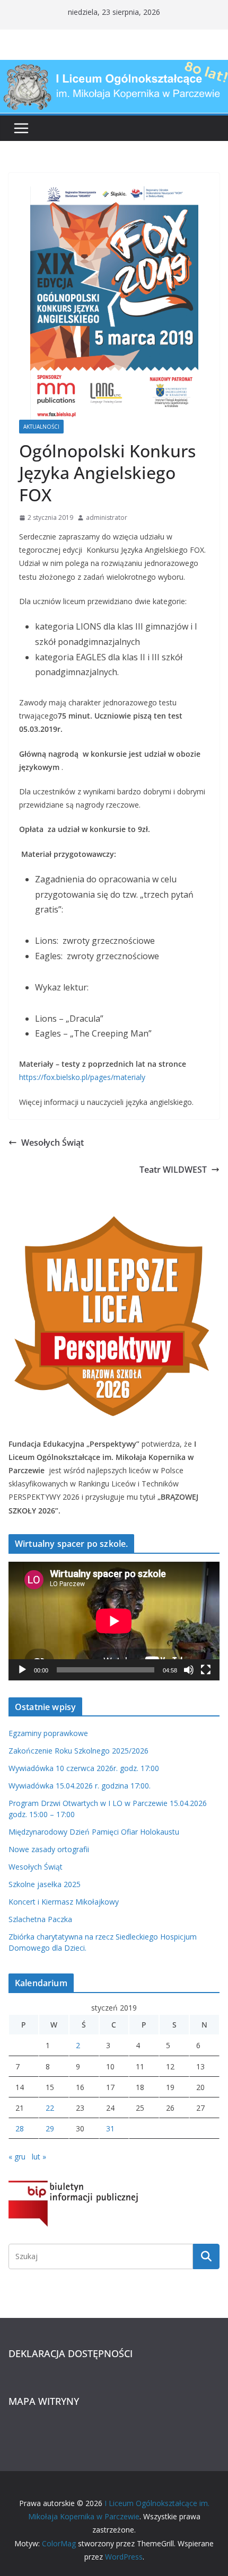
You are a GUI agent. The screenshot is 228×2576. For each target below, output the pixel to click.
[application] (114, 1621)
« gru (17, 2157)
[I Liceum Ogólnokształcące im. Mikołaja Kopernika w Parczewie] (114, 67)
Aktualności (41, 427)
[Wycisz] (189, 1670)
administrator (107, 517)
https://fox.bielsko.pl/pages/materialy (82, 1077)
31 (110, 2128)
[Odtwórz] (22, 1670)
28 (20, 2128)
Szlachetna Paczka (40, 1919)
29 (50, 2128)
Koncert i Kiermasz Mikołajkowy (64, 1902)
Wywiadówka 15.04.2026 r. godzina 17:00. (80, 1786)
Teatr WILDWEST (173, 1170)
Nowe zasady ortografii (49, 1849)
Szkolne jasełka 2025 (45, 1884)
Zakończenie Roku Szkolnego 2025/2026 (78, 1751)
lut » (39, 2157)
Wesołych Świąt (52, 1143)
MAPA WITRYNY (44, 2401)
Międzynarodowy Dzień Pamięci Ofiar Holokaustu (94, 1832)
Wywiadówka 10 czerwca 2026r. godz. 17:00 (84, 1768)
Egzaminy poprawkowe (48, 1733)
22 (50, 2108)
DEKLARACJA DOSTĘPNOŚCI (71, 2353)
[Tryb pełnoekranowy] (206, 1670)
